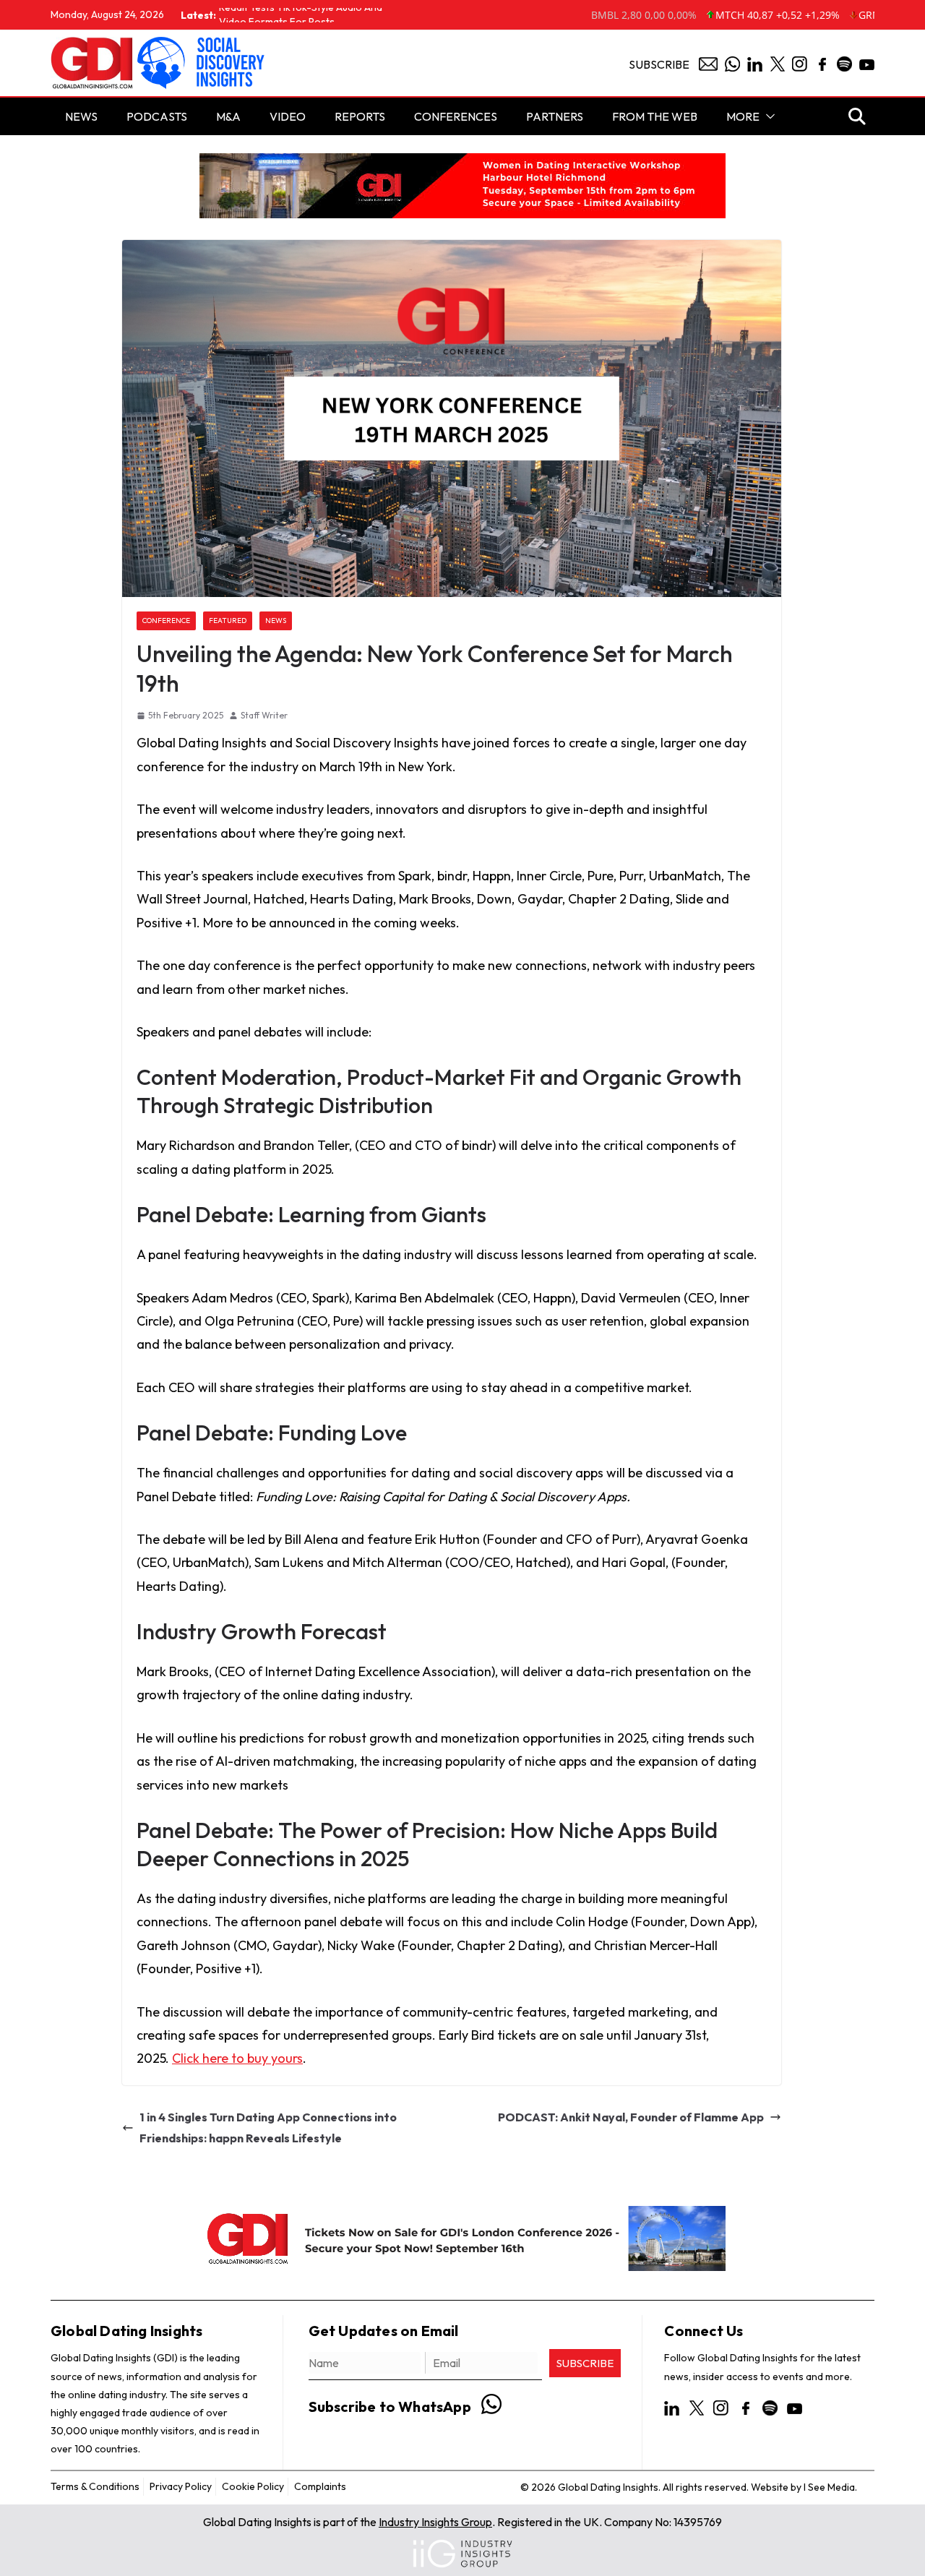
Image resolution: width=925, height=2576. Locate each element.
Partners (555, 116)
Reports (360, 116)
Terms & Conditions (95, 2486)
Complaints (320, 2486)
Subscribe (659, 64)
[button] (767, 116)
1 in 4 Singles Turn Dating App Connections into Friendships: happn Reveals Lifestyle (268, 2128)
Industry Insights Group (435, 2522)
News (276, 621)
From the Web (655, 116)
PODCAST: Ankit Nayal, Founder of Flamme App (631, 2117)
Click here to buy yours (237, 2058)
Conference (166, 621)
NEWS (81, 116)
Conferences (456, 116)
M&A (228, 116)
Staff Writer (264, 715)
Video (288, 116)
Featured (228, 621)
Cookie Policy (253, 2486)
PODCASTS (157, 116)
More (743, 116)
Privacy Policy (181, 2486)
